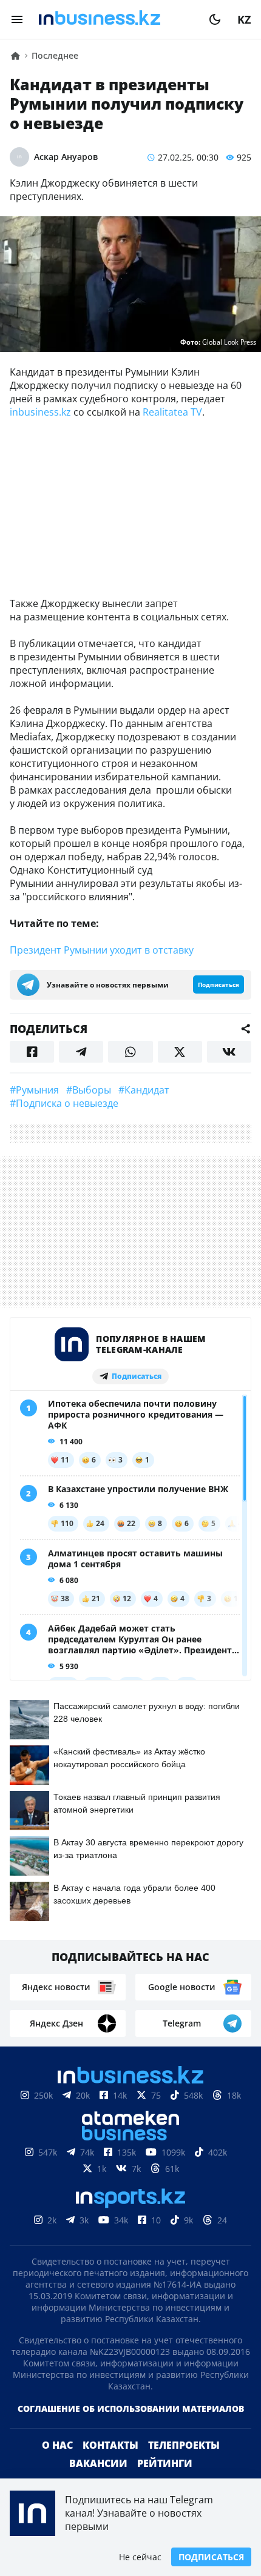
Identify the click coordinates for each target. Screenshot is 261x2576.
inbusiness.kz (40, 412)
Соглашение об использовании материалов (131, 2408)
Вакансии (98, 2463)
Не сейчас (140, 2557)
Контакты (110, 2445)
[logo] (116, 19)
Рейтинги (165, 2463)
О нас (57, 2445)
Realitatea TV (172, 412)
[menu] (17, 19)
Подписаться (211, 2557)
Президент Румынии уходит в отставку (102, 950)
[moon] (215, 19)
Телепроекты (184, 2445)
